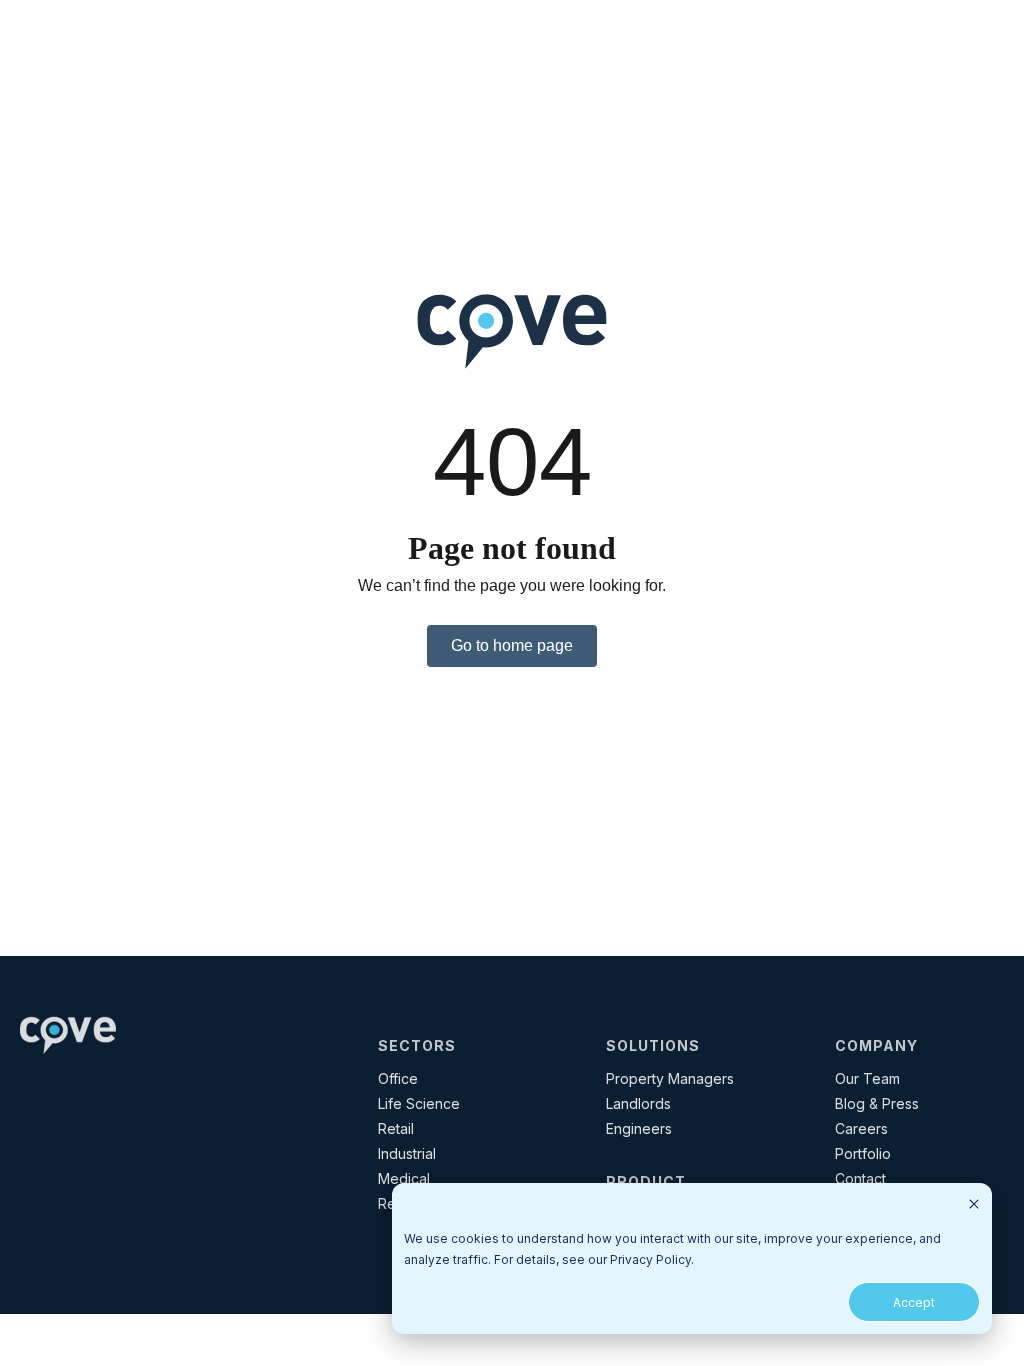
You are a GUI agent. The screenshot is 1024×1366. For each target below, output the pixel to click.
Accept (914, 1302)
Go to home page (512, 645)
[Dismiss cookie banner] (974, 1205)
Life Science (419, 1103)
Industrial (407, 1153)
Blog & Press (877, 1103)
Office (398, 1078)
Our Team (867, 1078)
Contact (860, 1178)
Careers (861, 1128)
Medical (404, 1178)
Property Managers (670, 1078)
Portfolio (863, 1153)
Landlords (638, 1103)
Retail (396, 1128)
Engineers (639, 1128)
